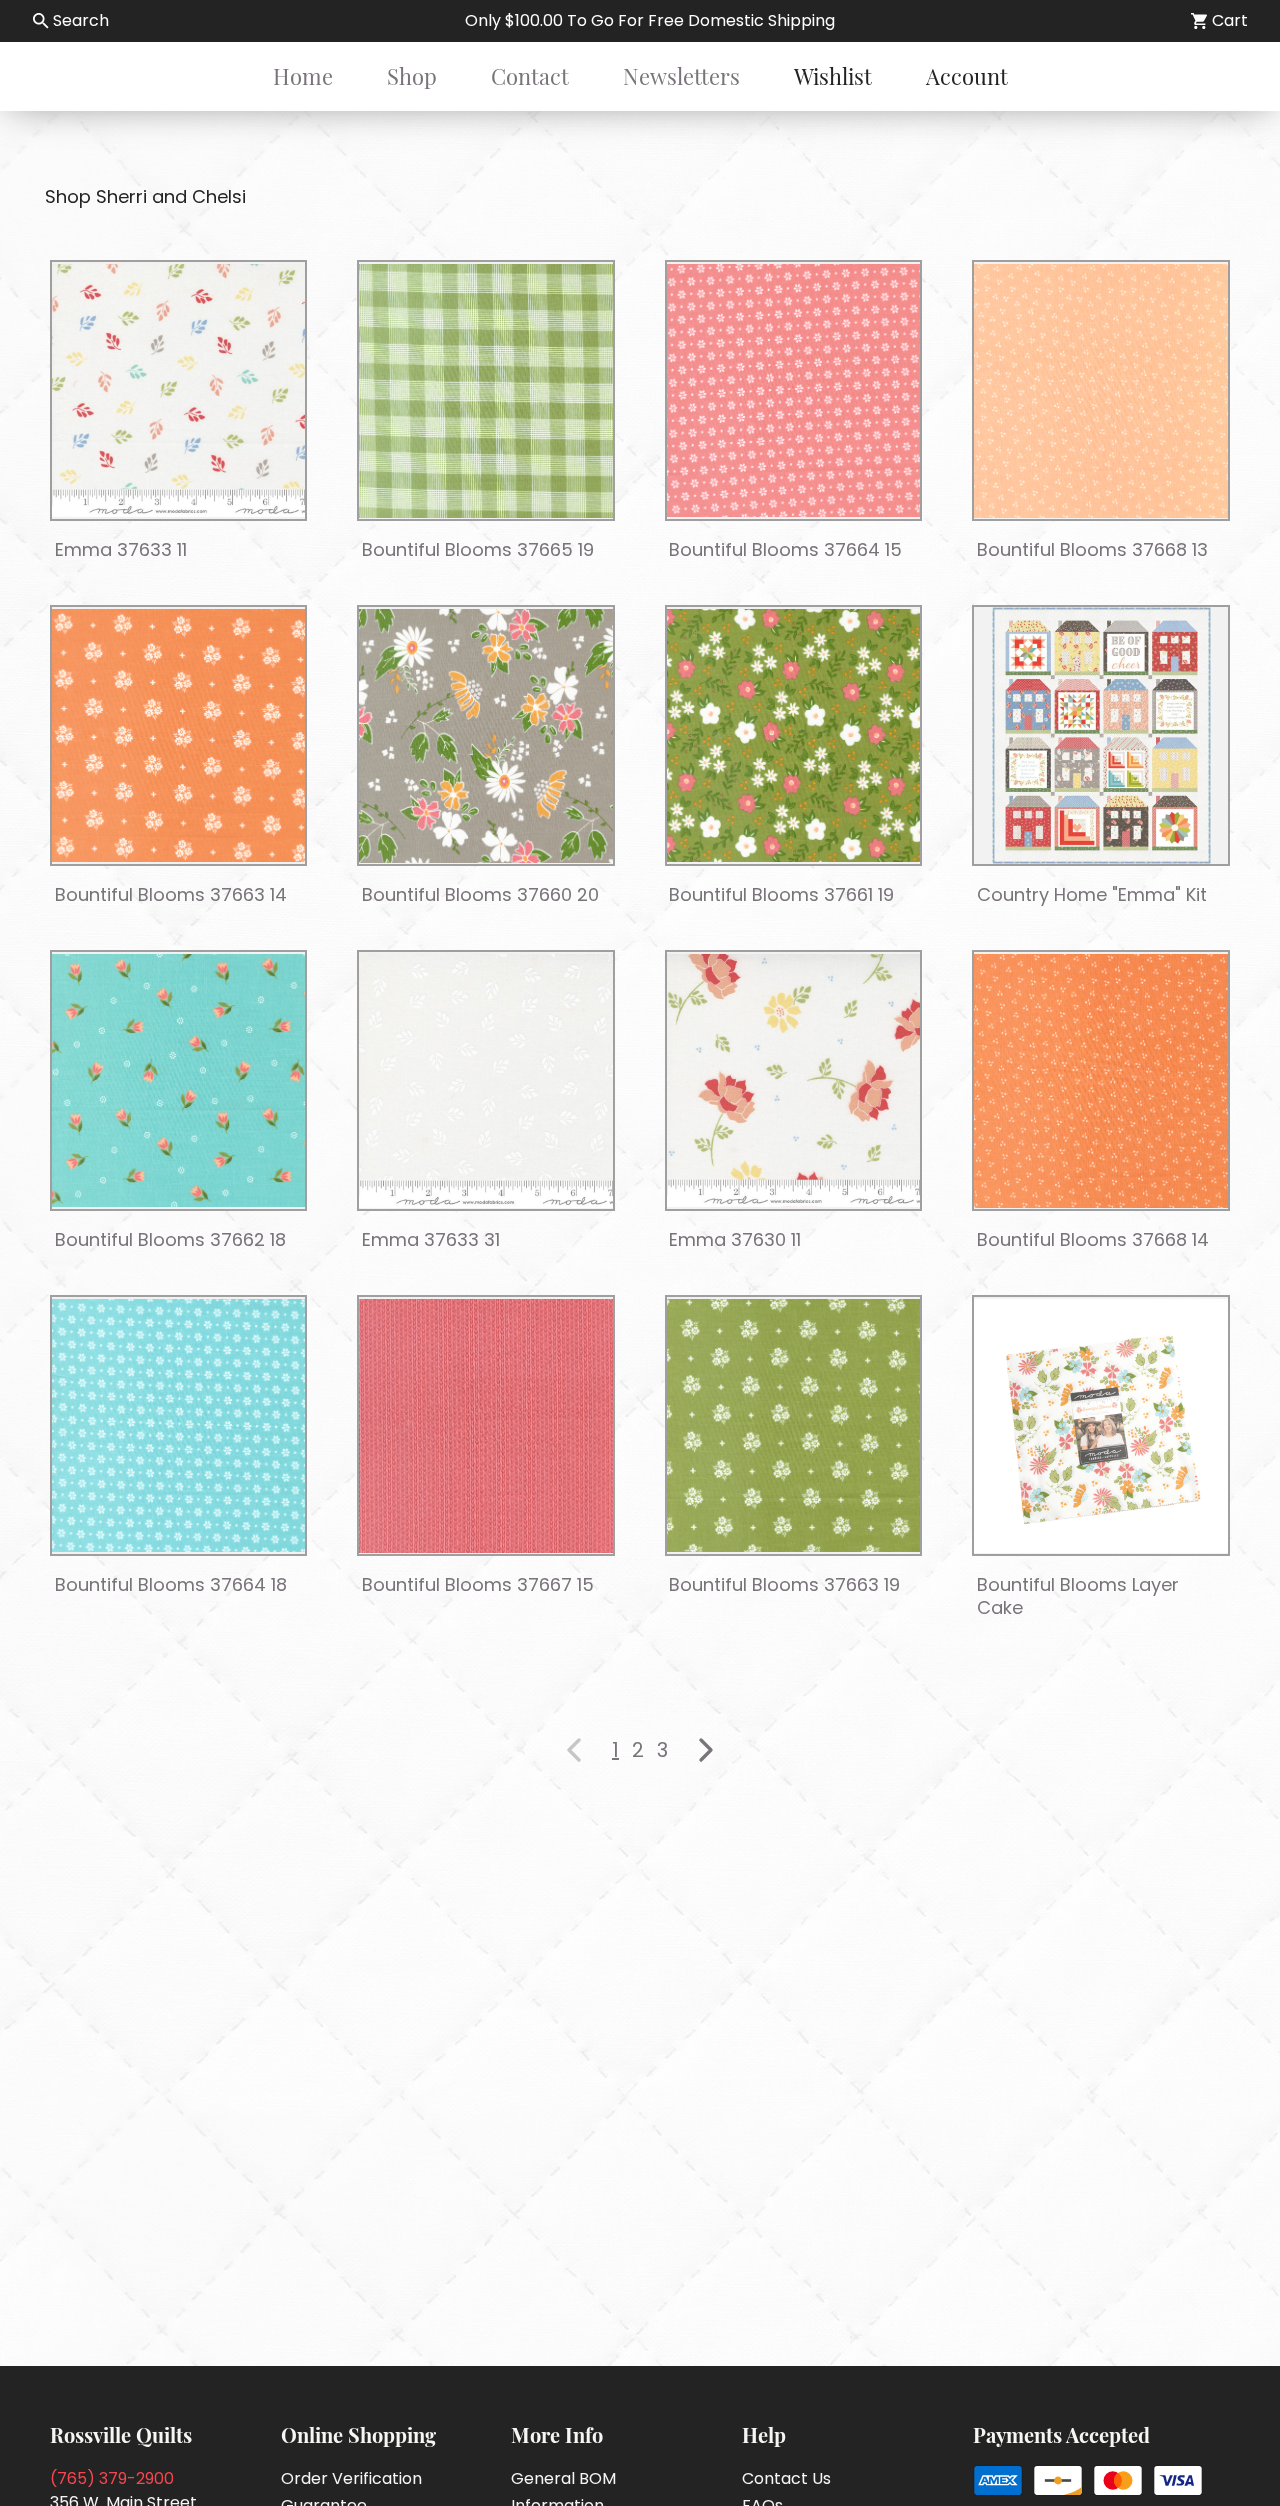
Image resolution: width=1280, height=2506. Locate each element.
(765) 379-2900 (112, 2478)
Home (303, 76)
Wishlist (833, 76)
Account (967, 76)
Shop (412, 76)
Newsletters (681, 76)
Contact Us (786, 2478)
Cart (1230, 20)
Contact (530, 76)
